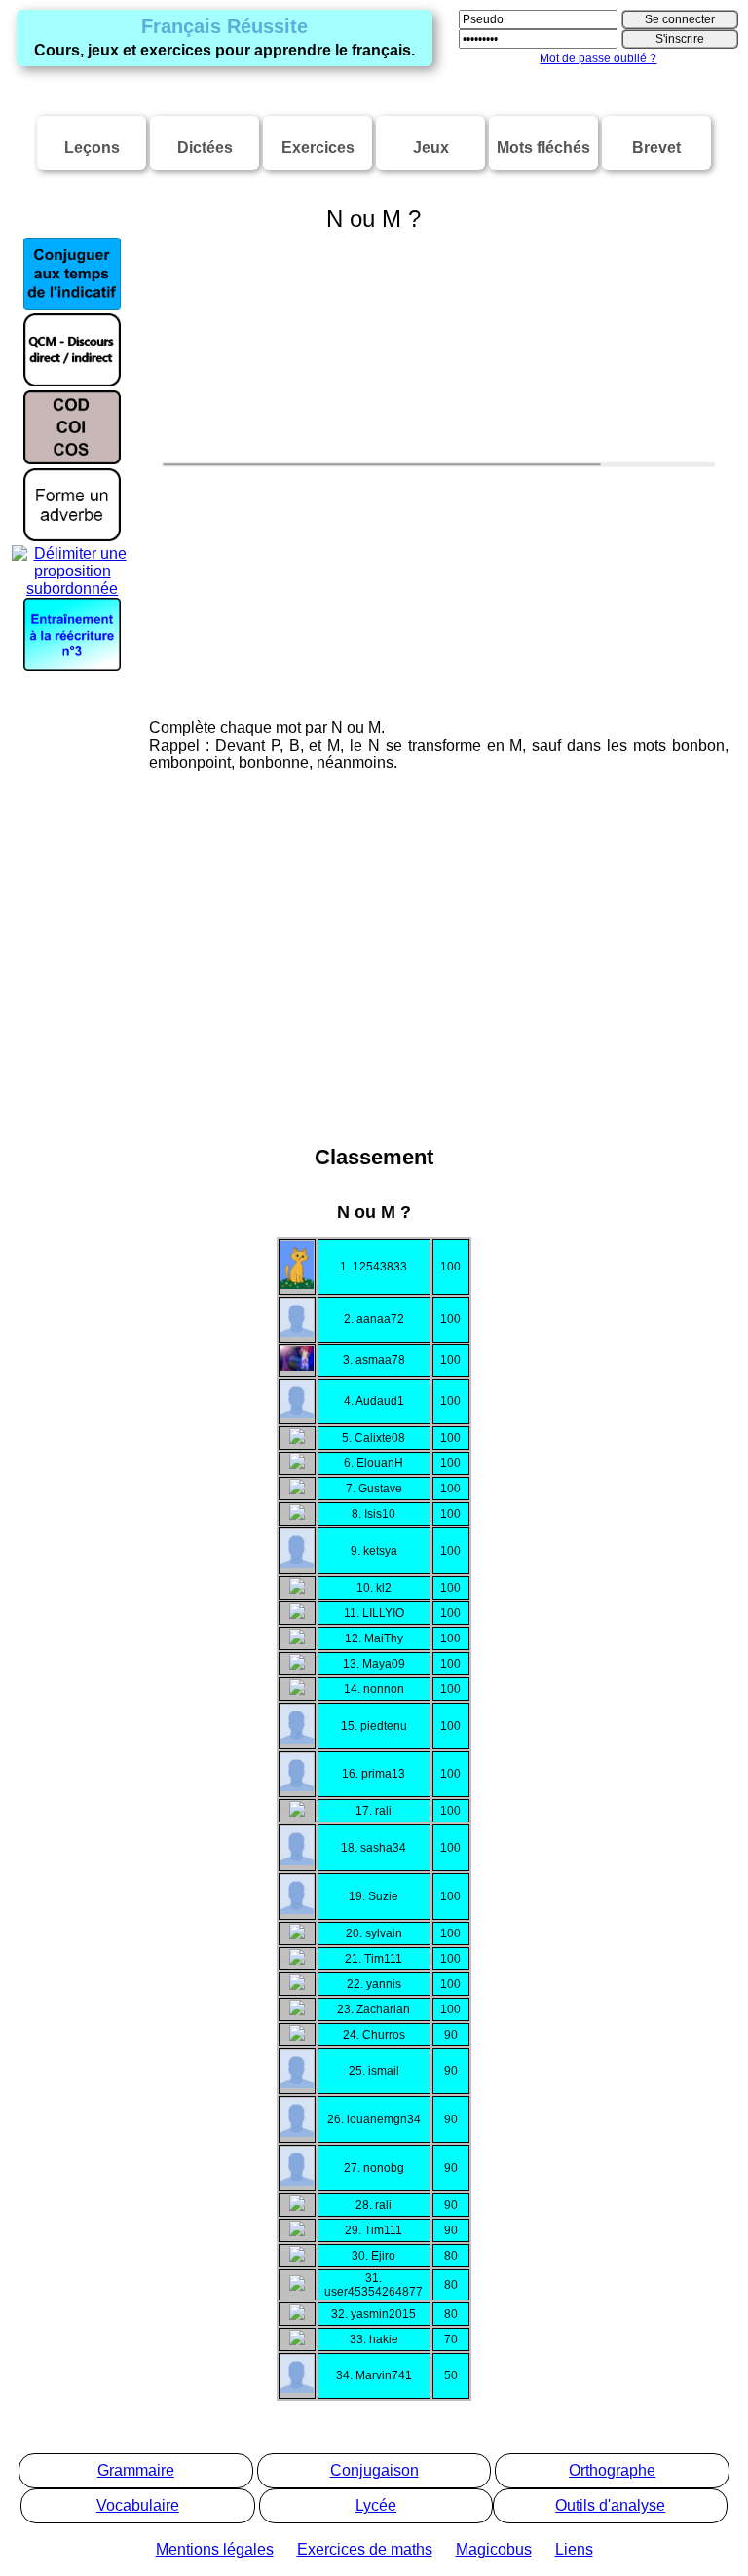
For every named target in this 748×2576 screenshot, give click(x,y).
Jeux (431, 147)
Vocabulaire (138, 2505)
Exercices (318, 147)
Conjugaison (374, 2470)
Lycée (376, 2505)
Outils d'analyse (610, 2505)
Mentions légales (215, 2549)
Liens (574, 2549)
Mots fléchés (543, 147)
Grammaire (136, 2470)
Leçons (92, 147)
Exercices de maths (365, 2549)
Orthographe (612, 2470)
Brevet (656, 147)
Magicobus (494, 2549)
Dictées (205, 147)
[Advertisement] (374, 991)
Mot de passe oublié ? (598, 58)
